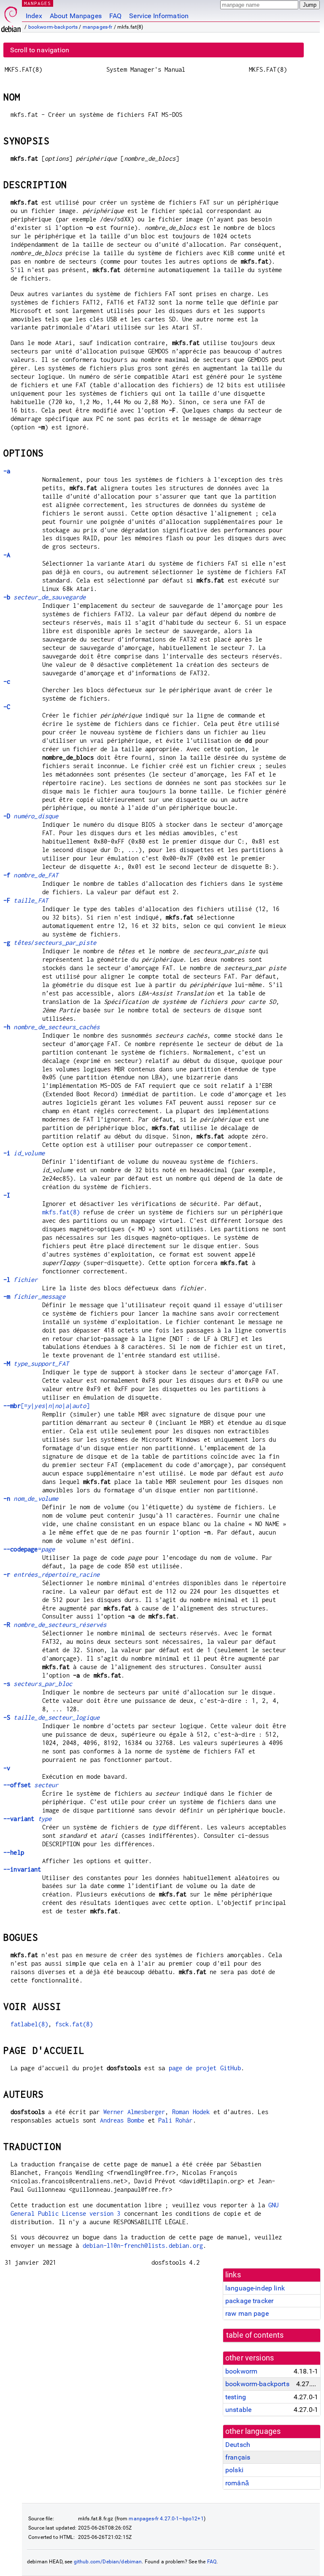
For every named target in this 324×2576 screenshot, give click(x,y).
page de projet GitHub (205, 2068)
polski (234, 2470)
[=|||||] (46, 1406)
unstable (238, 2410)
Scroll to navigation (40, 50)
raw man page (247, 2313)
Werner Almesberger (134, 2112)
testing (236, 2397)
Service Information (159, 16)
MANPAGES (38, 3)
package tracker (249, 2301)
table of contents (255, 2335)
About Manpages (76, 16)
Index (34, 16)
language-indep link (255, 2288)
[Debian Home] (11, 17)
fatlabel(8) (30, 2024)
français (238, 2457)
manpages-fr (98, 27)
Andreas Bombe (122, 2120)
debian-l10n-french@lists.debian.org (143, 2246)
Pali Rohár (175, 2120)
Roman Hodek (191, 2112)
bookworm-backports (53, 27)
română (237, 2483)
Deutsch (238, 2445)
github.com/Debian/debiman (108, 2562)
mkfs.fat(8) (61, 1212)
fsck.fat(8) (74, 2024)
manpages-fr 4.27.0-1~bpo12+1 (166, 2519)
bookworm (241, 2371)
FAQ (115, 16)
